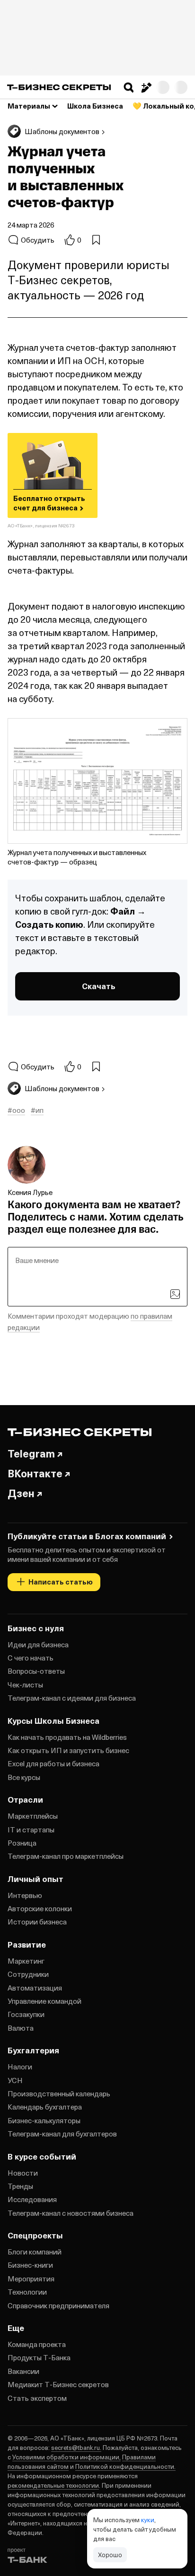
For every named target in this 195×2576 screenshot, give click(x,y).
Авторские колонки (40, 1908)
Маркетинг (26, 1961)
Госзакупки (26, 2014)
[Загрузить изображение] (175, 1294)
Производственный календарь (59, 2093)
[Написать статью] (146, 87)
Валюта (21, 2028)
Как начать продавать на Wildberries (67, 1737)
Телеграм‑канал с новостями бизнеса (71, 2213)
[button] (129, 87)
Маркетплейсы (33, 1816)
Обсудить (38, 240)
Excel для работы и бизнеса (53, 1763)
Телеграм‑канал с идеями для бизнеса (72, 1698)
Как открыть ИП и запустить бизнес (68, 1750)
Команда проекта (37, 2344)
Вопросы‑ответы (36, 1671)
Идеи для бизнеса (38, 1644)
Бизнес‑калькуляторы (44, 2120)
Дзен (21, 1493)
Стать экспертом (37, 2398)
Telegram (31, 1453)
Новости (23, 2173)
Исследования (32, 2199)
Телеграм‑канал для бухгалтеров (62, 2134)
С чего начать (31, 1658)
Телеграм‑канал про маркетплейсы (66, 1856)
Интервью (25, 1895)
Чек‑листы (25, 1685)
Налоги (20, 2067)
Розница (22, 1843)
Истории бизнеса (37, 1922)
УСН (15, 2080)
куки (148, 2520)
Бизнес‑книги (30, 2265)
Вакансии (23, 2371)
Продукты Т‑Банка (39, 2357)
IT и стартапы (31, 1830)
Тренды (20, 2186)
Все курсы (24, 1777)
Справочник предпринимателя (58, 2305)
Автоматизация (35, 1988)
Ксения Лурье (30, 1192)
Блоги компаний (35, 2252)
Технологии (27, 2292)
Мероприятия (31, 2279)
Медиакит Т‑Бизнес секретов (58, 2384)
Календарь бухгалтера (45, 2107)
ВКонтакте (35, 1473)
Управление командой (44, 2001)
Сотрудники (28, 1974)
